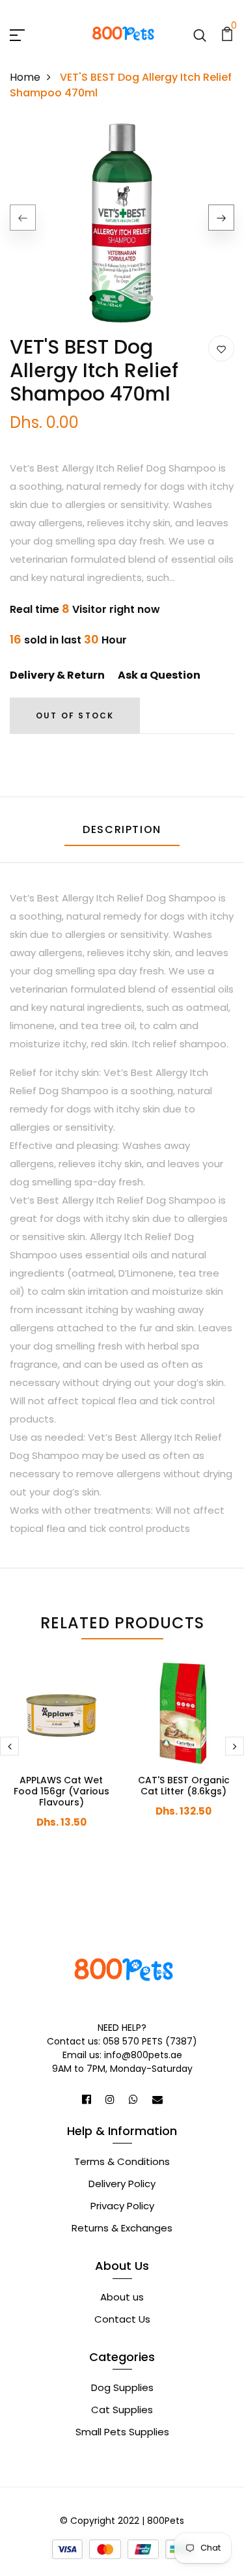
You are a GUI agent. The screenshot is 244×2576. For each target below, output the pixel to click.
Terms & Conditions (122, 2161)
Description (122, 829)
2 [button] (108, 298)
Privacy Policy (122, 2206)
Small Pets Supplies (122, 2432)
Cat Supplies (122, 2410)
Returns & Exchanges (122, 2228)
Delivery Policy (122, 2184)
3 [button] (122, 298)
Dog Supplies (122, 2387)
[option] (122, 228)
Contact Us (122, 2319)
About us (122, 2297)
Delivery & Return (57, 675)
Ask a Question (159, 675)
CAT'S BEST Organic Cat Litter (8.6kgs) (184, 1786)
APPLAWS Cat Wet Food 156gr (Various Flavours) (61, 1791)
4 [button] (137, 298)
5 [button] (151, 298)
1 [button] (93, 298)
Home (25, 77)
